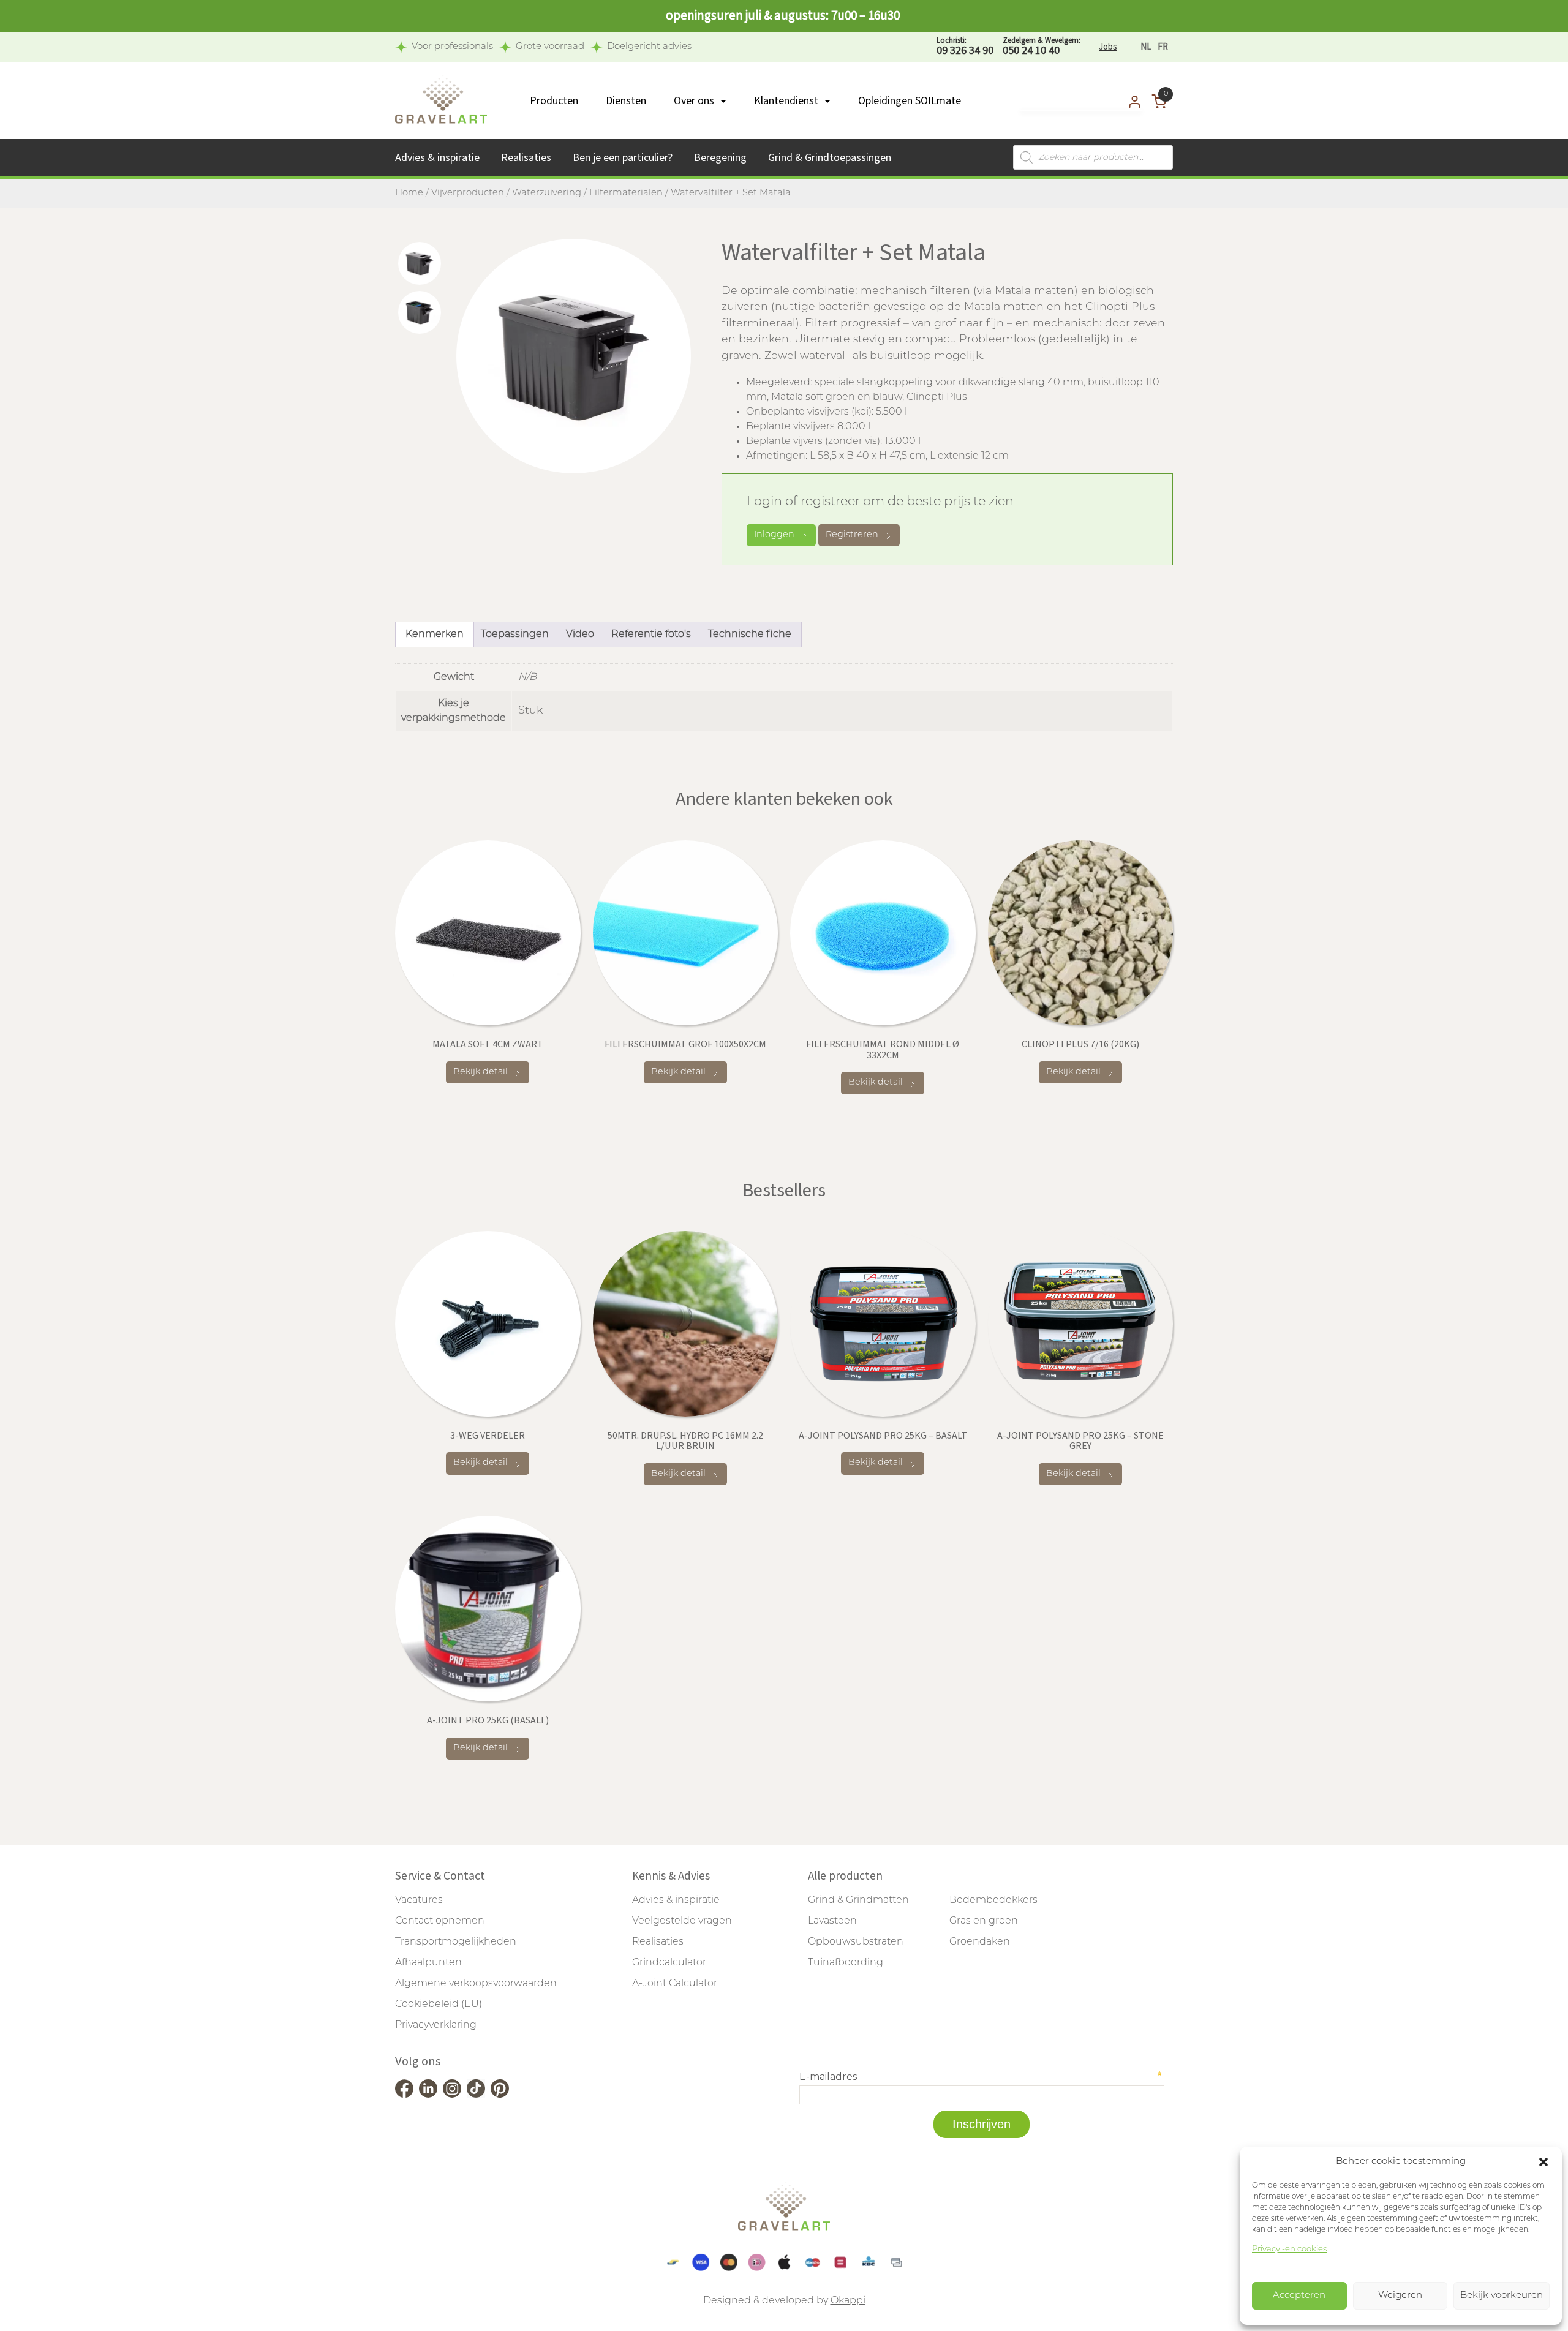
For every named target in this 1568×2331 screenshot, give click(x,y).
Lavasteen (832, 1921)
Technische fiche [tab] (750, 635)
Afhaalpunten (428, 1963)
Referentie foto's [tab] (651, 635)
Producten (554, 101)
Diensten (626, 101)
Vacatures (419, 1900)
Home (409, 193)
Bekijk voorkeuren (1502, 2296)
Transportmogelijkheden (456, 1942)
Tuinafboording (846, 1963)
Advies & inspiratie (437, 158)
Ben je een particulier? (623, 158)
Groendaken (980, 1942)
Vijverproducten (468, 193)
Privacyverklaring (436, 2025)
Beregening (720, 158)
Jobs (1108, 47)
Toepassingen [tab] (515, 635)
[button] (1543, 2162)
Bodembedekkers (993, 1900)
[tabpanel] (574, 356)
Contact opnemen (440, 1921)
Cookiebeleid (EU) (439, 2005)
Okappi (848, 2301)
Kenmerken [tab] (435, 635)
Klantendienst (786, 101)
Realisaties (526, 158)
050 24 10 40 (1042, 47)
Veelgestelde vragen (682, 1921)
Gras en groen (984, 1921)
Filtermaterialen (626, 193)
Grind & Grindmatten (858, 1900)
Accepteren (1299, 2296)
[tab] (420, 263)
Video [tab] (580, 635)
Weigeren (1400, 2296)
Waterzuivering (547, 193)
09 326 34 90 (965, 47)
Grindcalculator (669, 1963)
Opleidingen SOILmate (910, 101)
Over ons (694, 101)
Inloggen (774, 535)
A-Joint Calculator (675, 1984)
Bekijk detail (481, 1072)
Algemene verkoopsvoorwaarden (476, 1984)
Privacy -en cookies (1289, 2249)
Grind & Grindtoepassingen (830, 158)
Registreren (852, 535)
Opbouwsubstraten (856, 1942)
